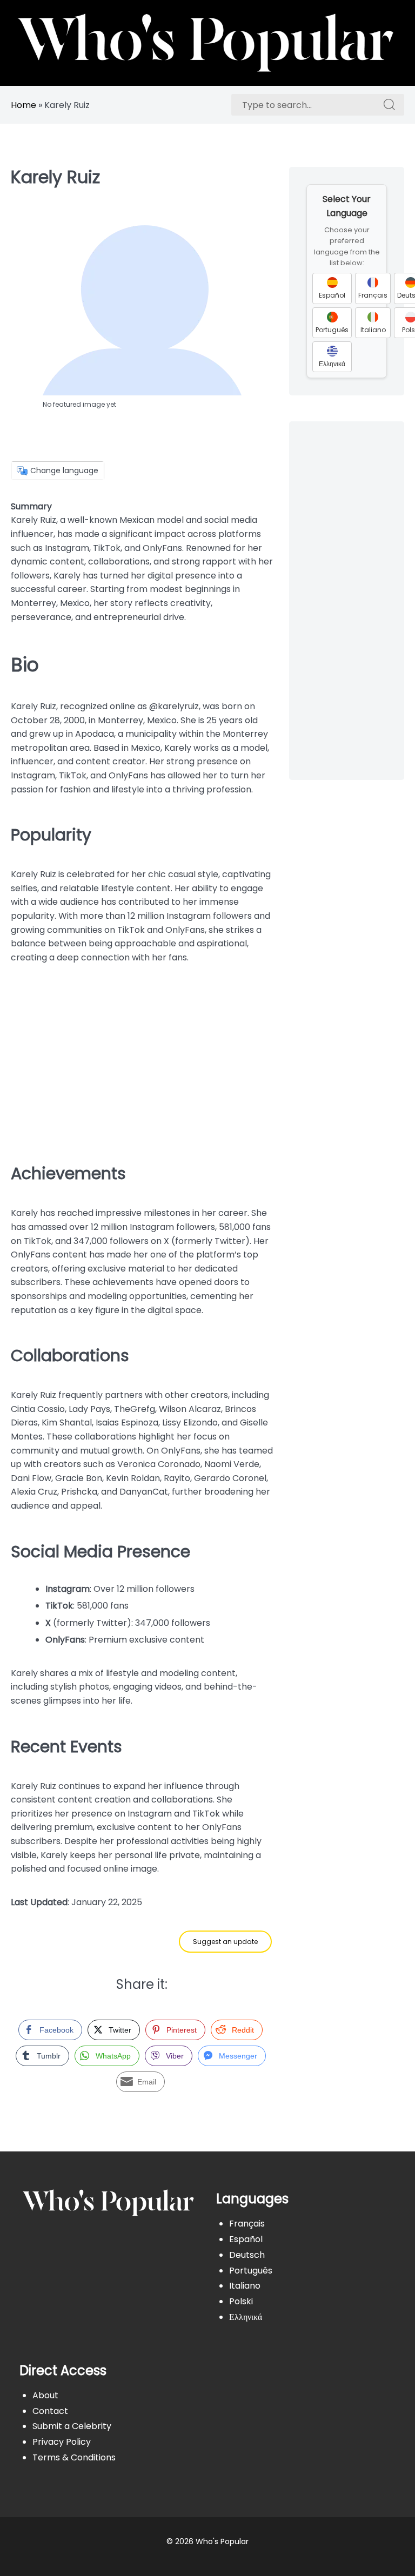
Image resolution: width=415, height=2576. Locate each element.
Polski (241, 2301)
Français (247, 2224)
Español (246, 2239)
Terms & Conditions (74, 2457)
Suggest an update (225, 1942)
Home (24, 105)
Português (251, 2271)
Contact (50, 2411)
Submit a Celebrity (72, 2426)
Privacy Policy (62, 2442)
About (45, 2395)
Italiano (245, 2286)
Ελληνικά (246, 2317)
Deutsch (247, 2255)
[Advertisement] (142, 1059)
